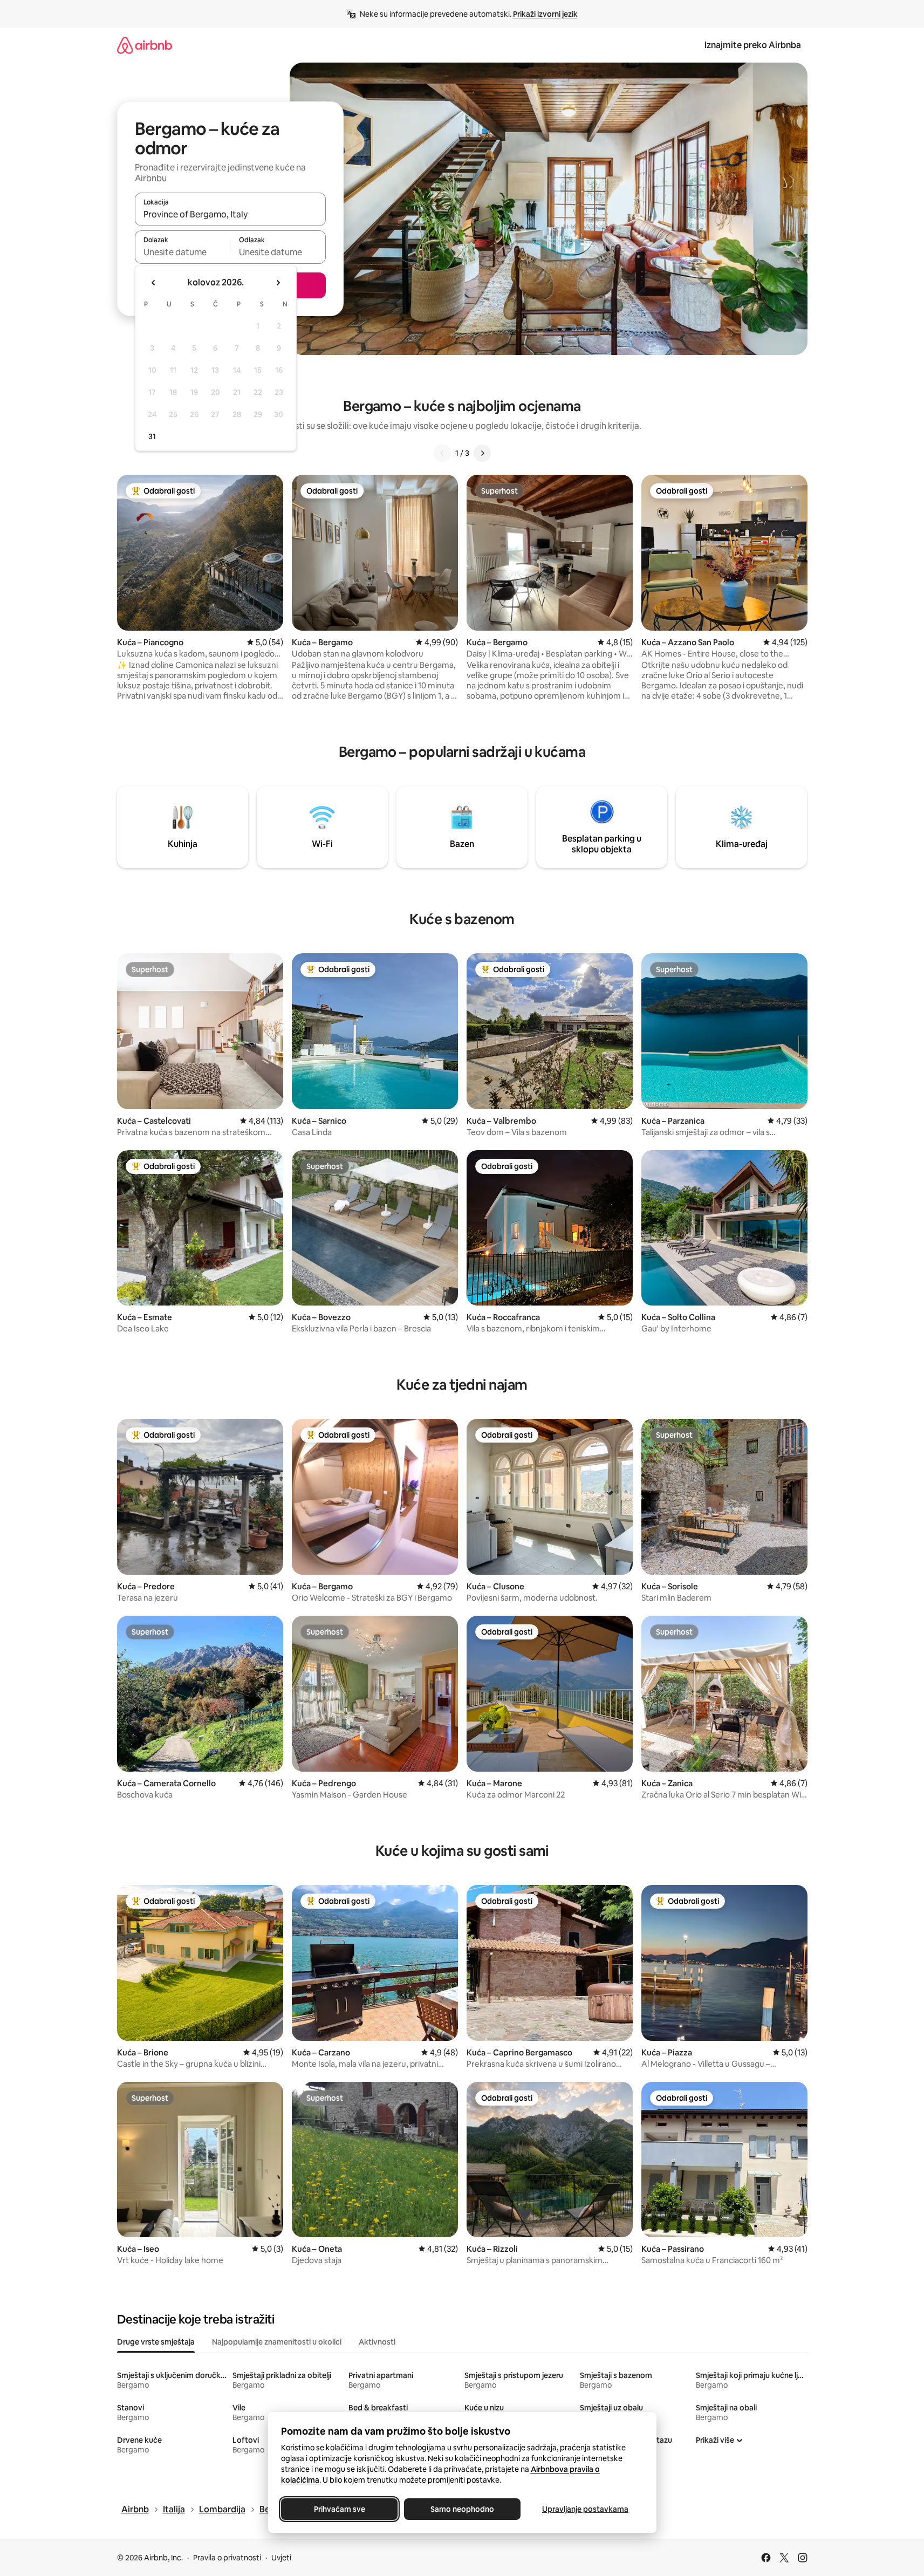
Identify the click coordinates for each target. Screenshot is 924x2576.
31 (152, 436)
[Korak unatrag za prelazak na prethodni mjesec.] (154, 283)
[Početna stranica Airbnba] (145, 45)
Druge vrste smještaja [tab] (156, 2342)
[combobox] (230, 214)
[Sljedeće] (482, 453)
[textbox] (183, 252)
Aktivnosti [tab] (377, 2342)
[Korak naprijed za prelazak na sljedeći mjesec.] (278, 283)
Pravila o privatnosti (227, 2558)
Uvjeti (281, 2558)
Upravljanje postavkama (585, 2509)
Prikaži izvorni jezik (545, 14)
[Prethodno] (442, 453)
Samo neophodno (462, 2509)
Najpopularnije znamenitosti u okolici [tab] (277, 2342)
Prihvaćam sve (339, 2509)
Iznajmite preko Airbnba (753, 45)
